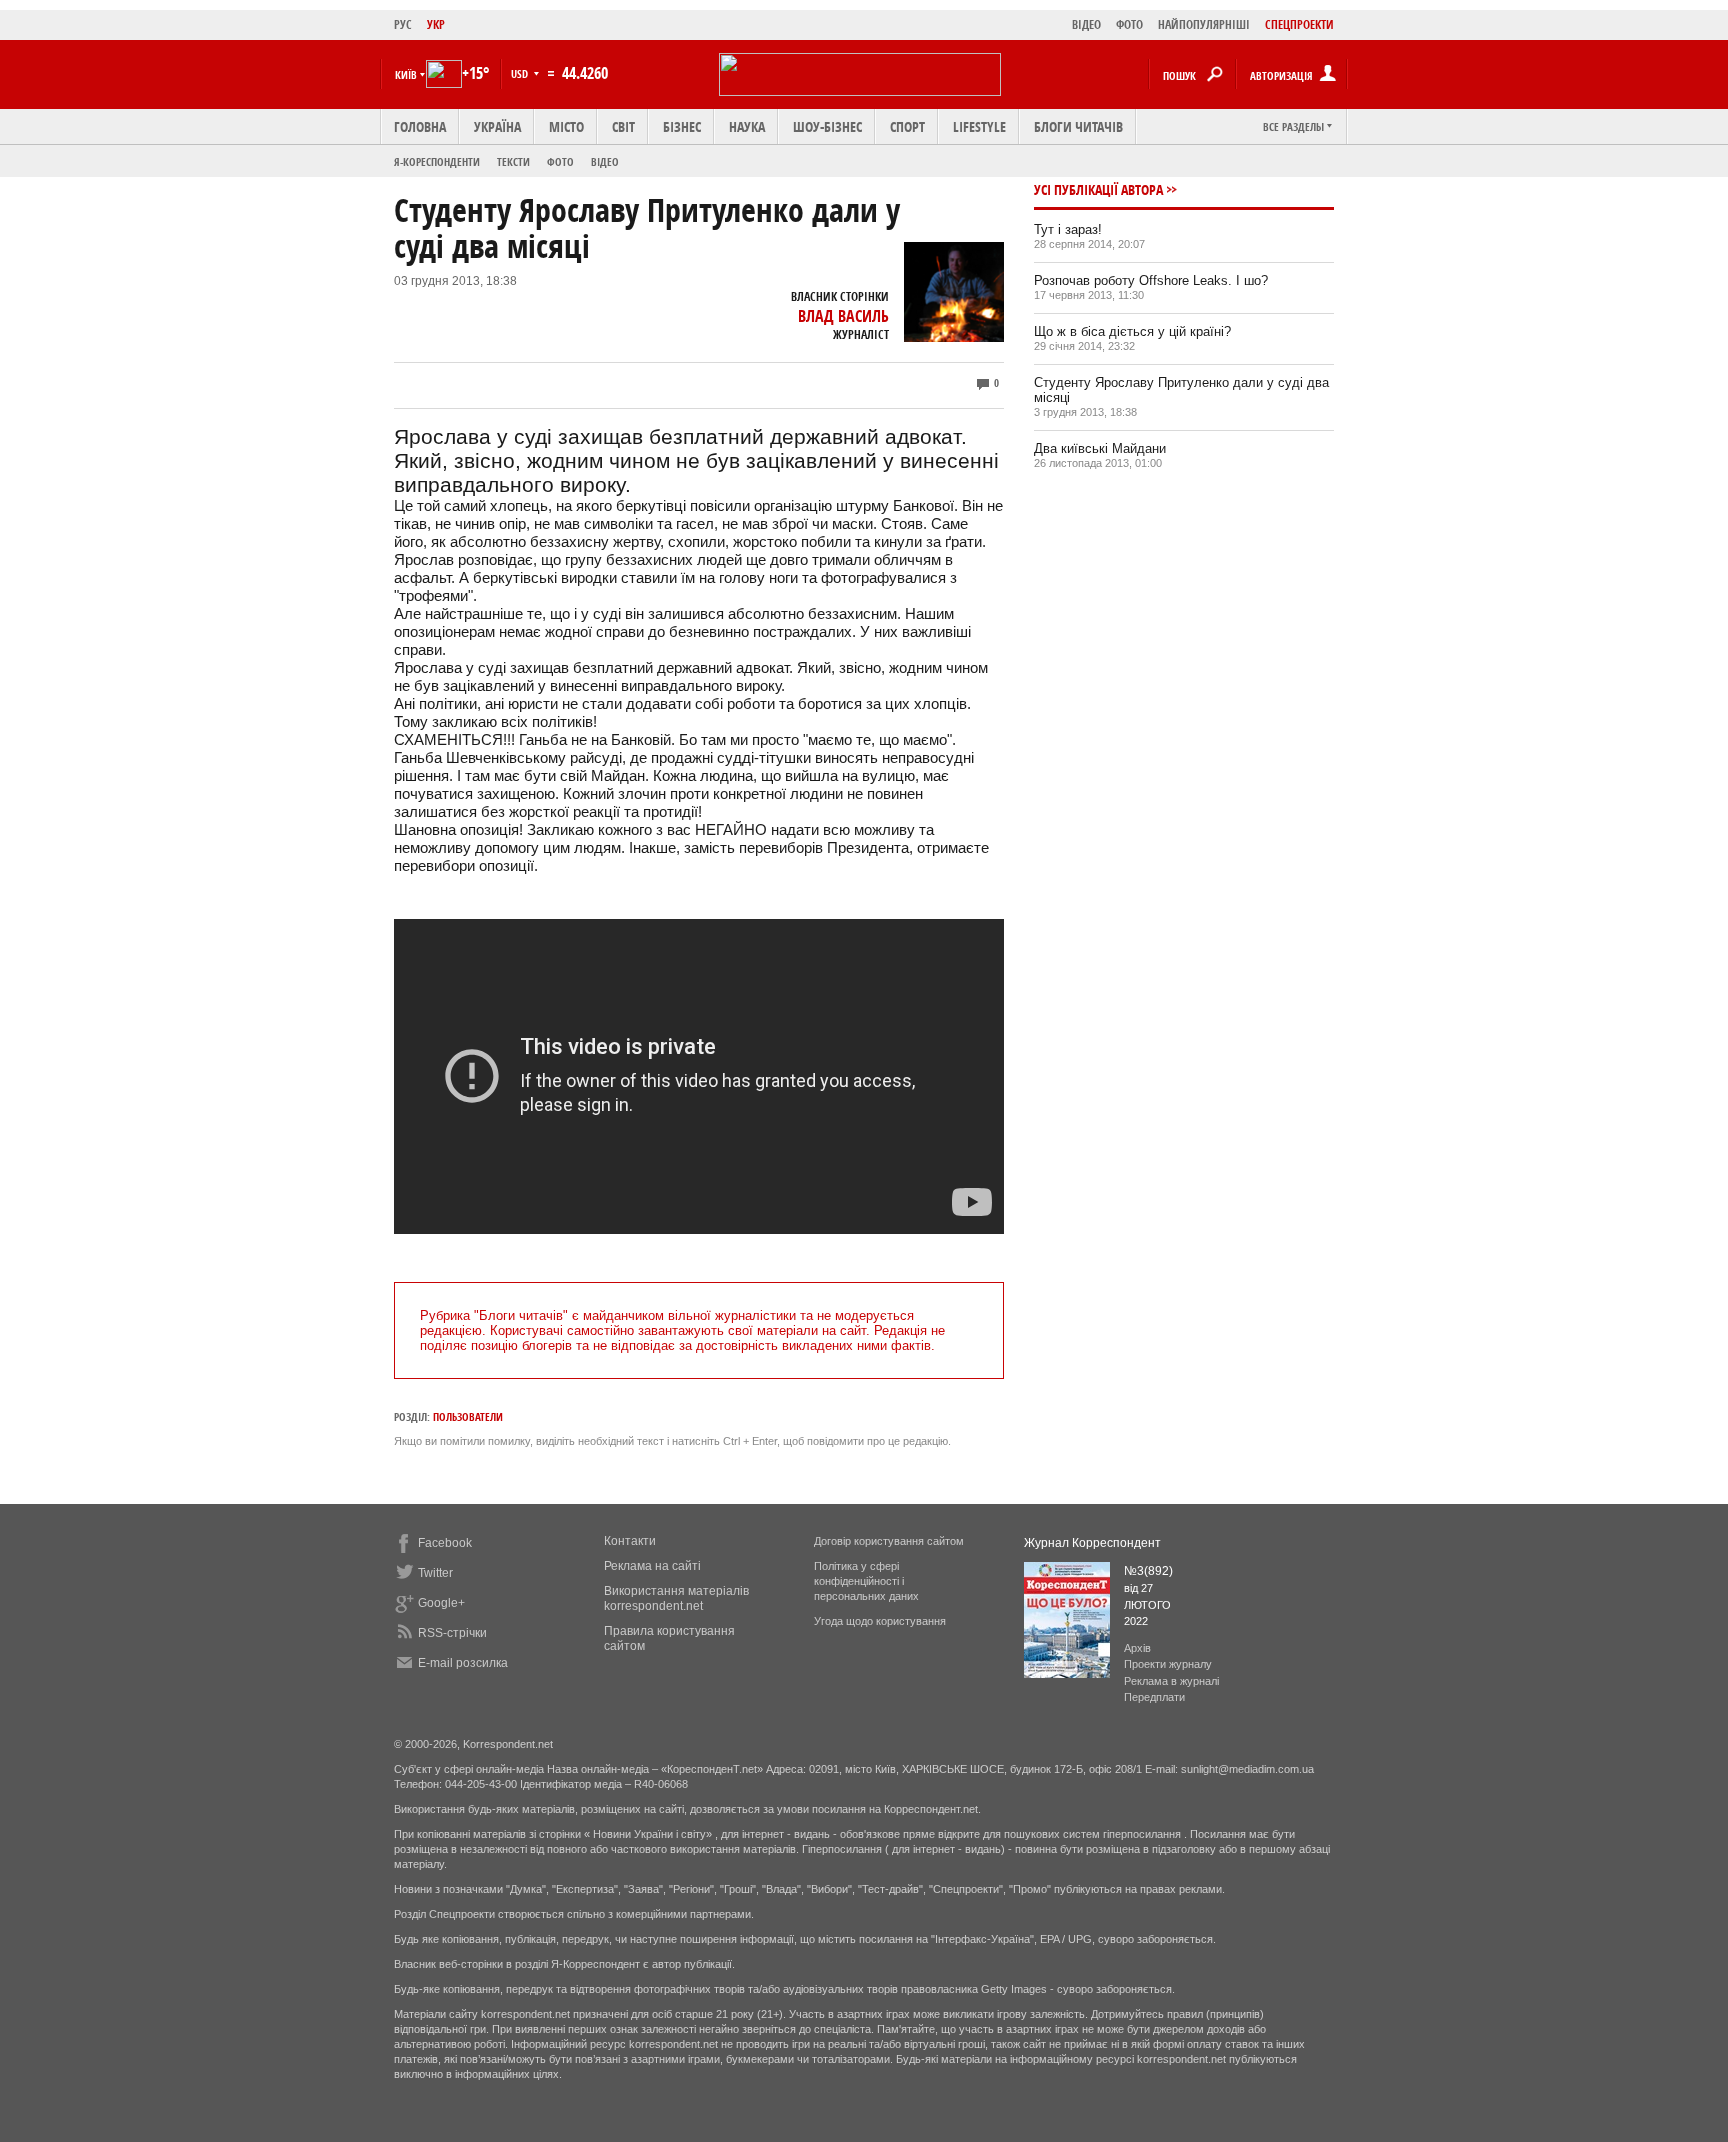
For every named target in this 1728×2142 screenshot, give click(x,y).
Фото (560, 161)
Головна (420, 126)
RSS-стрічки (452, 1633)
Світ (623, 126)
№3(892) (1148, 1571)
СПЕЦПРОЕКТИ (1299, 24)
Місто (566, 126)
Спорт (907, 126)
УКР (436, 24)
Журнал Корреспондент (1092, 1543)
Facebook (445, 1543)
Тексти (513, 161)
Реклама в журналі (1171, 1681)
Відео (605, 161)
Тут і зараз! (1068, 229)
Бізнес (682, 126)
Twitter (435, 1573)
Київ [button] (406, 74)
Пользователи (468, 1416)
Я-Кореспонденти (437, 161)
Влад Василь (843, 316)
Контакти (630, 1541)
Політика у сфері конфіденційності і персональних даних (866, 1581)
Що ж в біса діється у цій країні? (1132, 331)
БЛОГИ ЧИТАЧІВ (1078, 126)
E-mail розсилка (463, 1663)
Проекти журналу (1168, 1664)
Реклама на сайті (652, 1566)
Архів (1137, 1648)
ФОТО (1129, 24)
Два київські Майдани (1100, 448)
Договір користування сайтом (889, 1541)
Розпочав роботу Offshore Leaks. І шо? (1151, 280)
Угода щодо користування (880, 1621)
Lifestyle (979, 126)
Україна (497, 126)
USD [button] (521, 73)
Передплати (1154, 1697)
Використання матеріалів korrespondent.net (676, 1598)
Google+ (441, 1603)
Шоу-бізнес (827, 126)
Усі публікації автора (1098, 189)
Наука (747, 126)
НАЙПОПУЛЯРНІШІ (1204, 24)
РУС (403, 24)
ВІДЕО (1086, 24)
